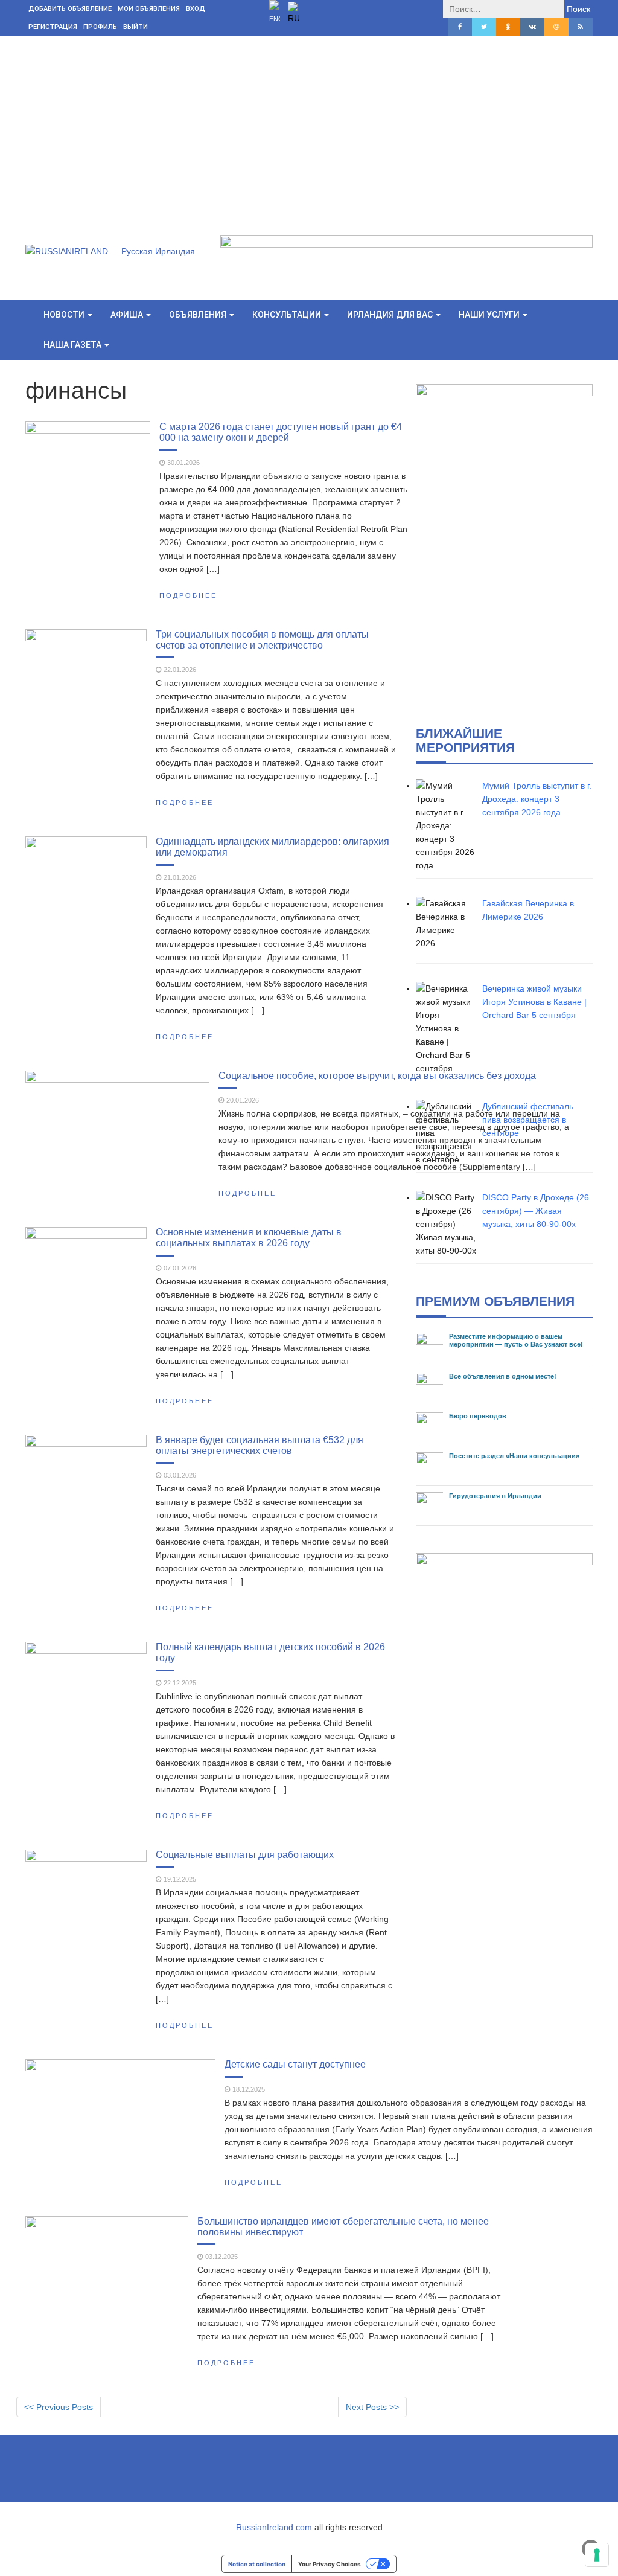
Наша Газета (73, 345)
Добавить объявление (70, 9)
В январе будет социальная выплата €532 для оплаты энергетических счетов (260, 1445)
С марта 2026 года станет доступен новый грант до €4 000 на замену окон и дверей (281, 432)
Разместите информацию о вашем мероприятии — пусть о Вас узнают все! (516, 1340)
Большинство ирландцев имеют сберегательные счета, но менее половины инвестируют (343, 2226)
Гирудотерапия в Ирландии (495, 1496)
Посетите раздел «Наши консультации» (514, 1456)
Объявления (199, 315)
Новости (65, 315)
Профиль (100, 27)
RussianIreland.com (274, 2527)
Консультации (288, 315)
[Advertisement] (309, 127)
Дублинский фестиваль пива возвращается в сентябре (528, 1120)
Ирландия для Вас (391, 315)
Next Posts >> (372, 2407)
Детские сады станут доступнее (295, 2064)
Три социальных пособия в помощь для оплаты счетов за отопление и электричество (262, 639)
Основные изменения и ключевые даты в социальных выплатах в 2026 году (249, 1237)
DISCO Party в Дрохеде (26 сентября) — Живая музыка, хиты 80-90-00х (536, 1211)
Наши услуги (490, 315)
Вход (196, 9)
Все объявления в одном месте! (503, 1376)
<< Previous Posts (59, 2407)
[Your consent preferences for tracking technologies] (597, 2555)
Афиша (128, 315)
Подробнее (188, 595)
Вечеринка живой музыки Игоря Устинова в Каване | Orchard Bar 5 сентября (534, 1002)
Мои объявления (149, 9)
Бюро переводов (478, 1416)
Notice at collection (257, 2564)
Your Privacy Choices (330, 2564)
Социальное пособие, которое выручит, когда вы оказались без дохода (377, 1075)
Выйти (135, 27)
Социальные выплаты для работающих (245, 1854)
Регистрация (53, 27)
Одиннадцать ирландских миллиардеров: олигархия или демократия (272, 847)
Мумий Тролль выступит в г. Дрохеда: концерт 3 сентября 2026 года (537, 799)
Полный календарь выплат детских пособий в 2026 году (270, 1652)
